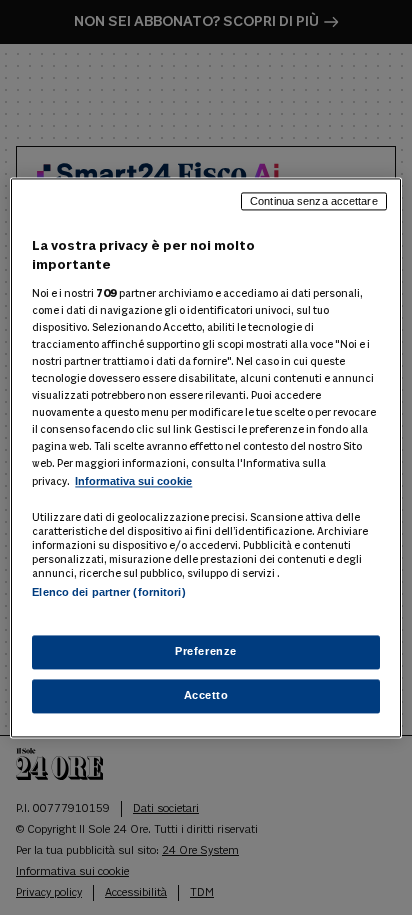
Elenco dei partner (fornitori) (108, 593)
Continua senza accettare (314, 201)
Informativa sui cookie (133, 482)
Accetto (206, 695)
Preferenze (206, 651)
